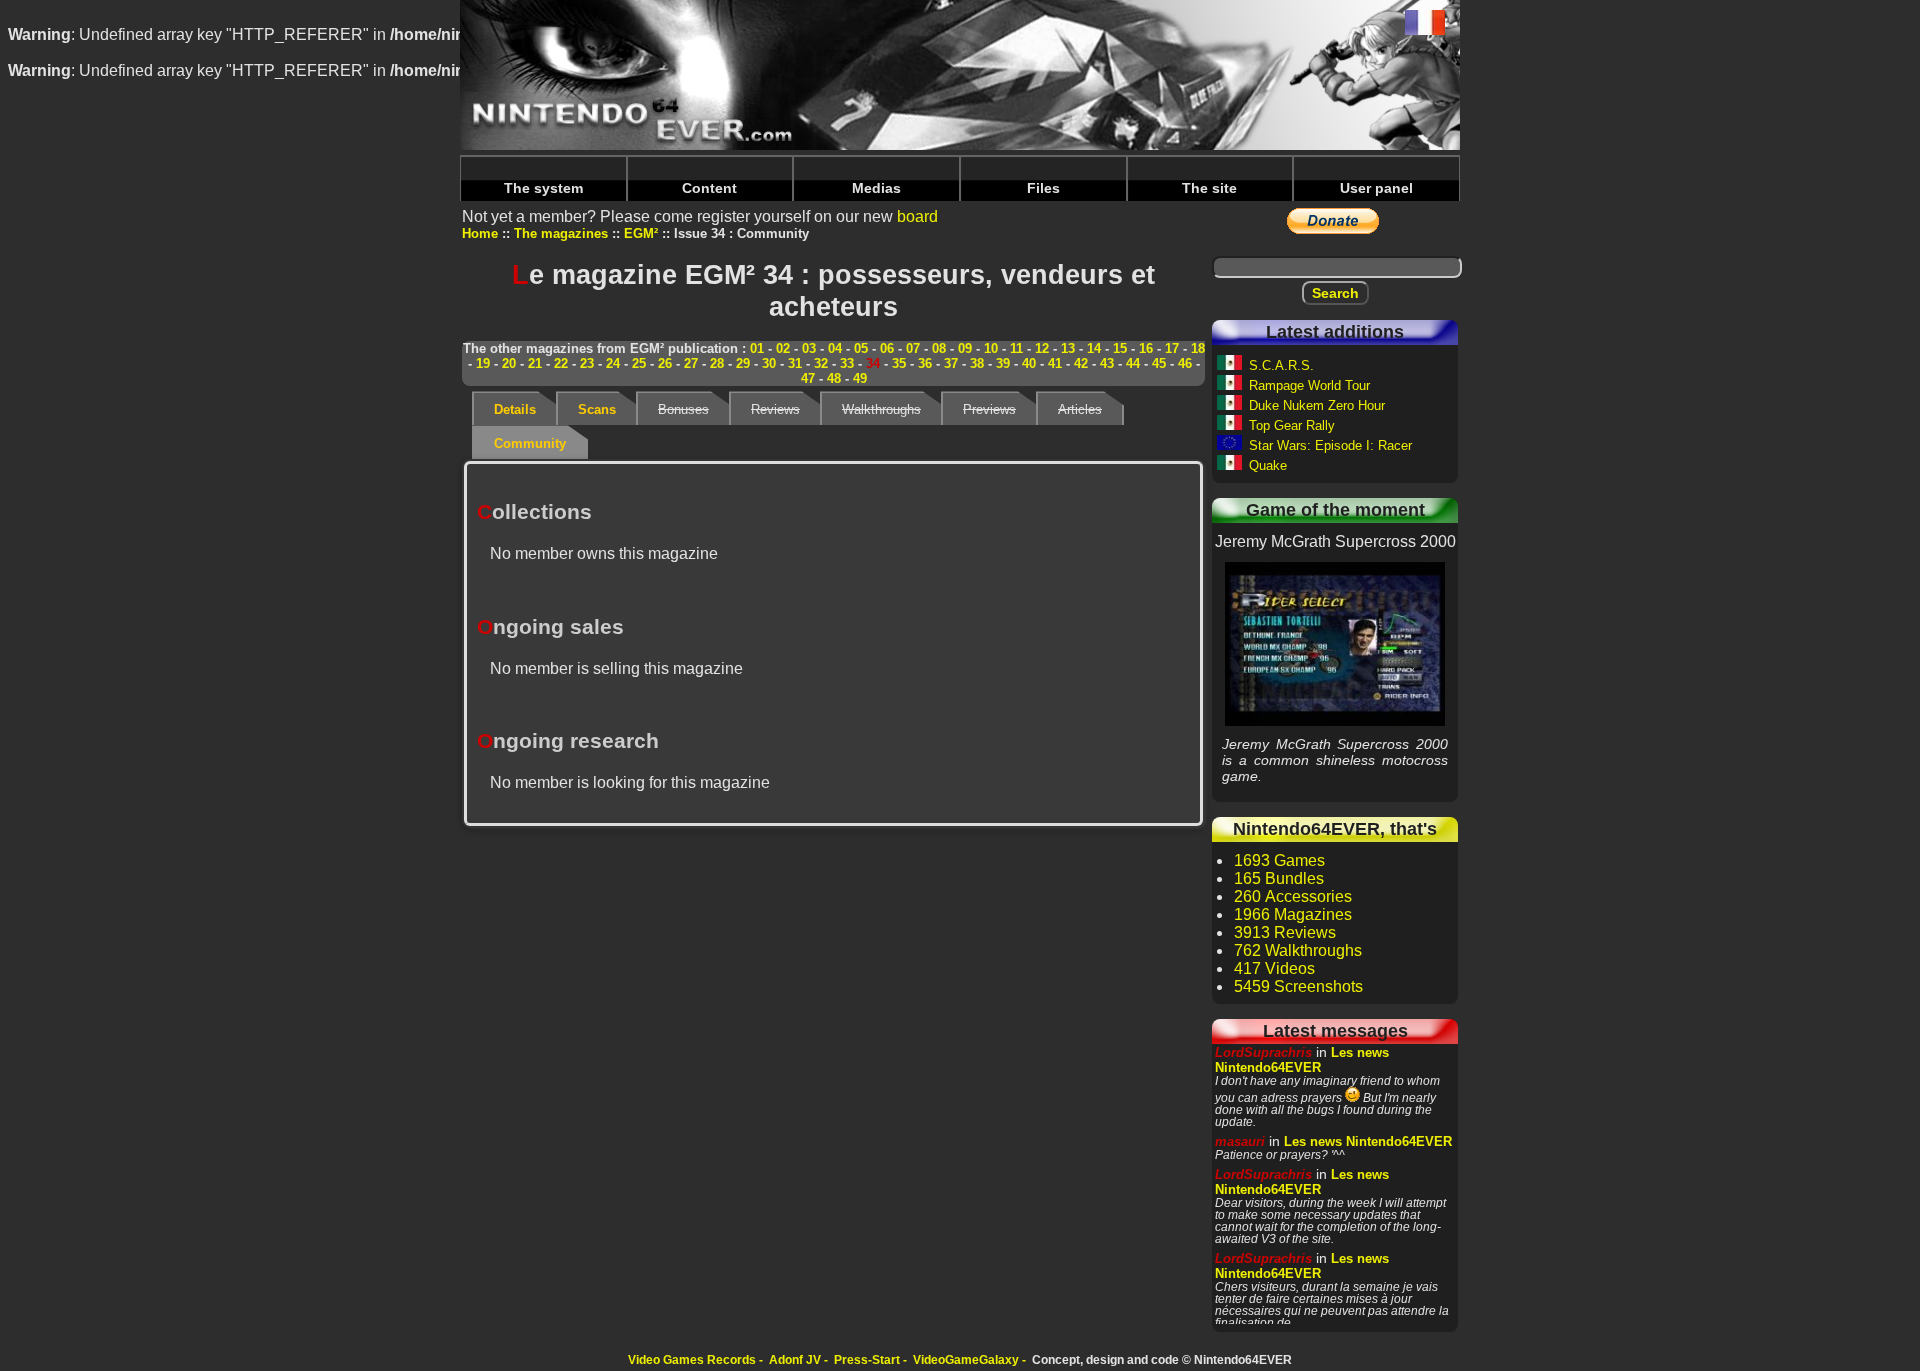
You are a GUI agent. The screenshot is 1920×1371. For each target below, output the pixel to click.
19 (483, 363)
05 (861, 348)
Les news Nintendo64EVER (1302, 1060)
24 (613, 363)
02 (783, 348)
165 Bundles (1279, 878)
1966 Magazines (1293, 914)
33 (847, 363)
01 (757, 348)
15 (1120, 348)
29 (743, 363)
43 (1107, 363)
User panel (1376, 188)
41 (1055, 363)
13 (1068, 348)
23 (587, 363)
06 (887, 348)
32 (821, 363)
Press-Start (867, 1360)
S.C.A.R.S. (1281, 365)
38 (977, 363)
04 (835, 348)
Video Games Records (692, 1360)
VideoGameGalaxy (966, 1360)
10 (991, 348)
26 (665, 363)
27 (691, 363)
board (917, 216)
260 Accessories (1293, 896)
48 (834, 378)
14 (1094, 348)
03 (809, 348)
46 (1185, 363)
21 (535, 363)
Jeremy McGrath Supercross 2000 (1335, 643)
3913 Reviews (1285, 932)
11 (1016, 348)
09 (965, 348)
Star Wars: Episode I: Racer (1330, 445)
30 (769, 363)
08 (939, 348)
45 (1159, 363)
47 (808, 378)
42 (1081, 363)
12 (1042, 348)
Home (480, 233)
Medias (876, 188)
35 (899, 363)
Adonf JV (795, 1360)
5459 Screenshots (1298, 986)
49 (860, 378)
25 (639, 363)
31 (795, 363)
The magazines (561, 233)
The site (1209, 188)
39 (1003, 363)
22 (561, 363)
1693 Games (1279, 860)
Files (1043, 188)
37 (951, 363)
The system (543, 188)
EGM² (641, 233)
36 (925, 363)
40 (1029, 363)
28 (717, 363)
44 (1133, 363)
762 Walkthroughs (1298, 950)
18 (1198, 348)
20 (509, 363)
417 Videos (1274, 968)
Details (515, 409)
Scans (597, 409)
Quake (1268, 465)
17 (1172, 348)
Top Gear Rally (1292, 425)
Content (709, 188)
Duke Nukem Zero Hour (1317, 405)
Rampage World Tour (1309, 385)
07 (913, 348)
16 (1146, 348)
